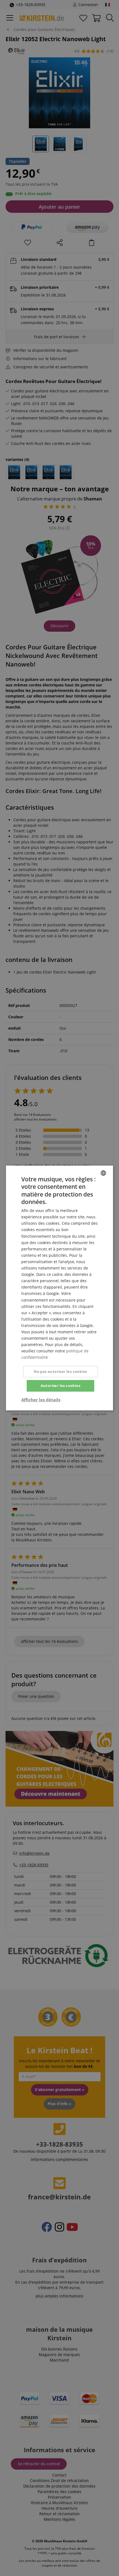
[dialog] (59, 1288)
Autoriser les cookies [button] (60, 1386)
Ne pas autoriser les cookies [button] (60, 1371)
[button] (41, 1400)
